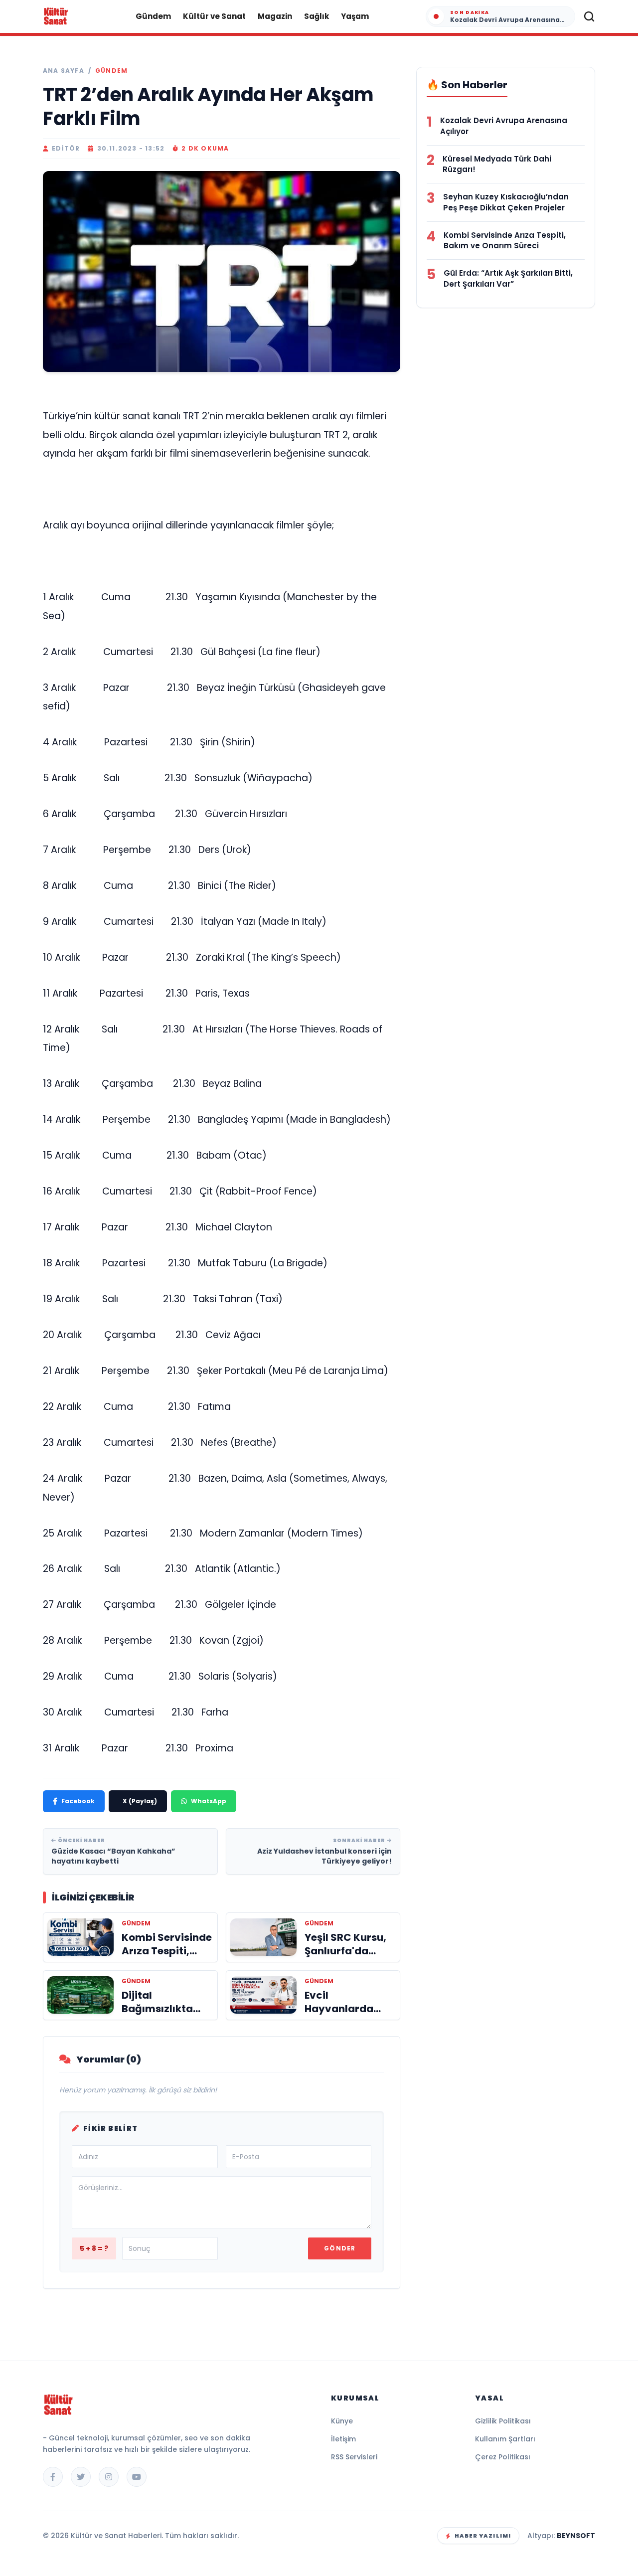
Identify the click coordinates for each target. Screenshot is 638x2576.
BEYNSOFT (576, 2536)
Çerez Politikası (503, 2457)
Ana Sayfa (64, 71)
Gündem (153, 16)
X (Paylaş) (140, 1801)
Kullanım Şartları (505, 2439)
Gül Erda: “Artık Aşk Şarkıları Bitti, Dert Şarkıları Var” (508, 278)
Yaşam (355, 16)
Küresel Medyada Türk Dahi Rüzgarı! (497, 164)
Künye (342, 2421)
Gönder (340, 2248)
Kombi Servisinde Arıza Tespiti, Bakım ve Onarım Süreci (505, 241)
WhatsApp (209, 1801)
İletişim (343, 2439)
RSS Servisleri (354, 2457)
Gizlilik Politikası (503, 2421)
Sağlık (317, 16)
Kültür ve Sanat (214, 16)
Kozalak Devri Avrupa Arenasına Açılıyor (504, 126)
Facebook (78, 1801)
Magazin (275, 16)
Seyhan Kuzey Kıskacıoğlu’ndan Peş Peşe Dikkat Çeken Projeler (506, 202)
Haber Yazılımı (483, 2536)
